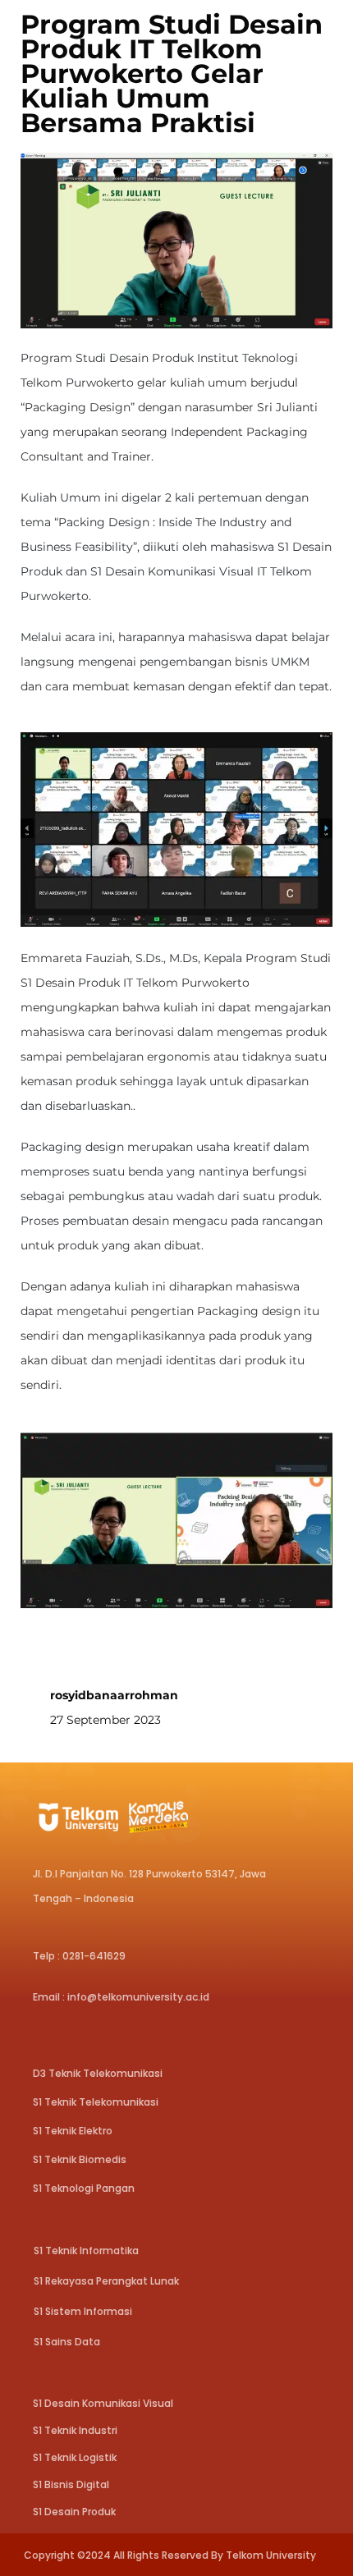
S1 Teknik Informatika (86, 2251)
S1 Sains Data (67, 2342)
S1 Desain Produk (74, 2512)
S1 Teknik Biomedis (80, 2159)
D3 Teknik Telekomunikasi (98, 2073)
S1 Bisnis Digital (71, 2484)
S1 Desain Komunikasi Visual (103, 2403)
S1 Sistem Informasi (83, 2311)
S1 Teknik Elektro (73, 2131)
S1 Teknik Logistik (75, 2457)
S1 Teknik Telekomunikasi (96, 2102)
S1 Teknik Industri (75, 2430)
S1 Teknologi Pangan (84, 2188)
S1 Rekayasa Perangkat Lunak (106, 2281)
